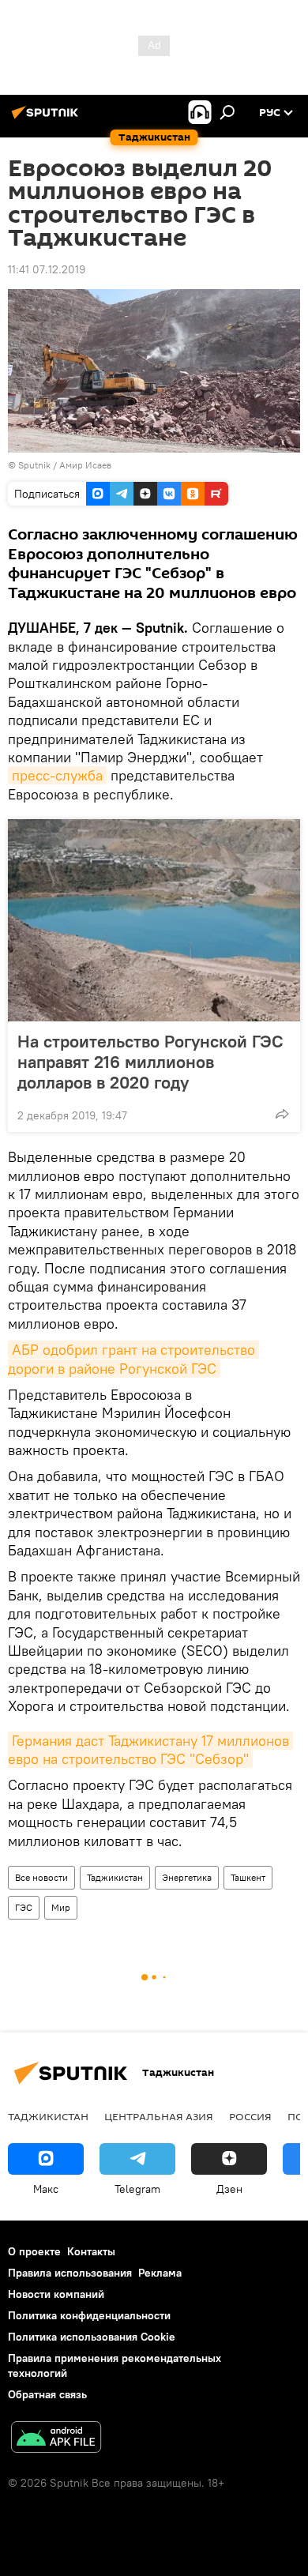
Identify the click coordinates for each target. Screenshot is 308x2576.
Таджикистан (115, 1877)
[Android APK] (56, 2439)
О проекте (34, 2251)
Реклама (160, 2273)
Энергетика (187, 1877)
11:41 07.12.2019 (47, 269)
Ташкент (248, 1877)
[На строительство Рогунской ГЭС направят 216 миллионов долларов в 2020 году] (154, 920)
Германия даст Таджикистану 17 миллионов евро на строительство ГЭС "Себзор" (150, 1750)
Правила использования (70, 2273)
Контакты (91, 2251)
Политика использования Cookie (92, 2337)
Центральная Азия (159, 2116)
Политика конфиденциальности (89, 2315)
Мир (61, 1907)
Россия (250, 2116)
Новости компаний (56, 2294)
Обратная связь (47, 2394)
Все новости (41, 1877)
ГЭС (24, 1907)
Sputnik (36, 465)
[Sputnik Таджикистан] (47, 118)
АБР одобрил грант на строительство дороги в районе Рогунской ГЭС (133, 1359)
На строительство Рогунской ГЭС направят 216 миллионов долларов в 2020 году (150, 1062)
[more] (282, 1114)
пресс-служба (57, 775)
